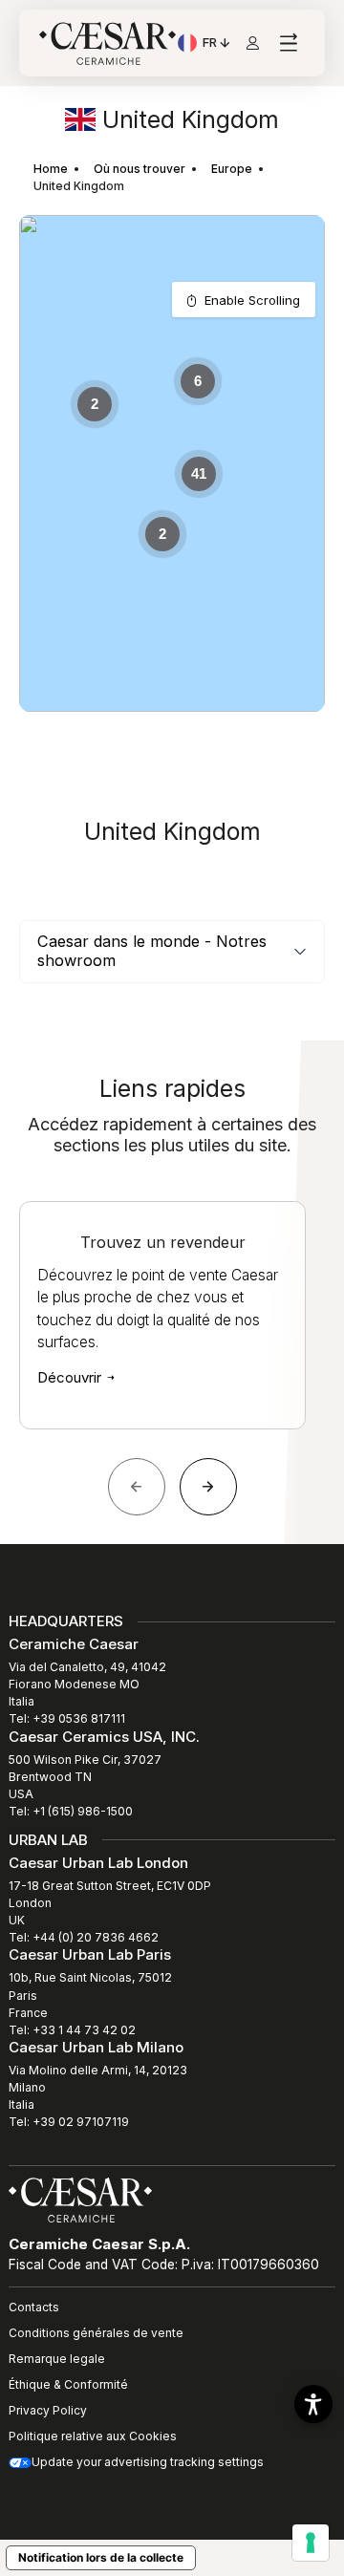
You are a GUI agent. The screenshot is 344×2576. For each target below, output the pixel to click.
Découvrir (71, 1377)
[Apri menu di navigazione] (288, 43)
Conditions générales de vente (96, 2333)
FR (217, 45)
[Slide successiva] (208, 1487)
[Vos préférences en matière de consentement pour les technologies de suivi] (311, 2543)
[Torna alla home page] (80, 2199)
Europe (232, 169)
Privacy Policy (48, 2410)
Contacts (34, 2307)
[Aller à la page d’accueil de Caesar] (107, 43)
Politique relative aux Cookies (93, 2436)
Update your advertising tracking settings (148, 2462)
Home (51, 169)
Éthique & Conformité (68, 2384)
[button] (313, 2404)
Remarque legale (57, 2359)
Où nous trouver (140, 169)
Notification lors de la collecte (101, 2557)
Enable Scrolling (252, 300)
